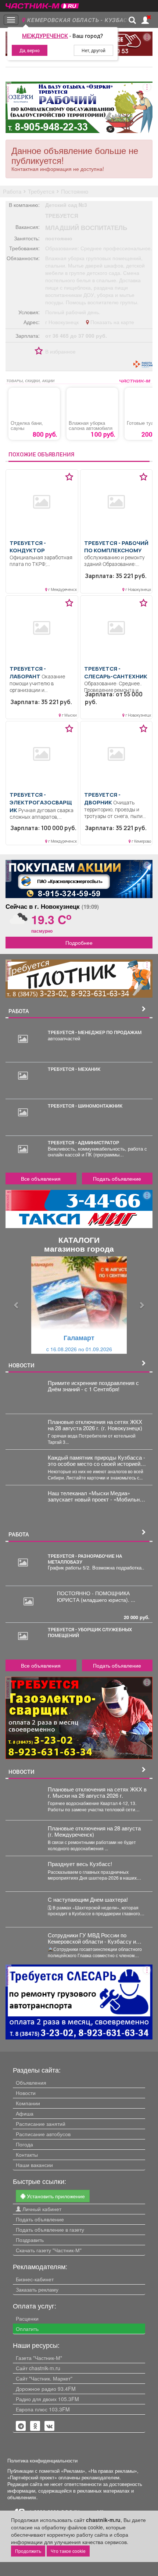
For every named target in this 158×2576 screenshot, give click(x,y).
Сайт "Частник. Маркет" (44, 2378)
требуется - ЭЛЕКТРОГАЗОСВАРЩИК (41, 802)
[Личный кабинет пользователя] (145, 20)
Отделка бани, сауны (27, 426)
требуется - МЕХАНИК (74, 1069)
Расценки (27, 2318)
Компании (28, 2103)
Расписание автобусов (43, 2134)
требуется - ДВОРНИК (102, 798)
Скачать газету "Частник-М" (49, 2250)
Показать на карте (112, 322)
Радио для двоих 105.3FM (47, 2399)
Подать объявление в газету (50, 2229)
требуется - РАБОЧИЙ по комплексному (116, 547)
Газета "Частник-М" (39, 2358)
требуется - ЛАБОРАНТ (28, 672)
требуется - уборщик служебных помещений (90, 1632)
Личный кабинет (41, 2209)
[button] (17, 1305)
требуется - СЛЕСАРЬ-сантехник (116, 672)
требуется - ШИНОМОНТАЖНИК (85, 1106)
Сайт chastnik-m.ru (38, 2368)
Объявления (31, 2082)
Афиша (25, 2113)
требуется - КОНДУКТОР (28, 547)
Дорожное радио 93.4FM (46, 2389)
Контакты (27, 2155)
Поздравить (30, 2240)
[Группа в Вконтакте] (50, 2426)
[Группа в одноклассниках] (21, 2426)
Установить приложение (55, 2196)
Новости (26, 2093)
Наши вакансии (34, 2165)
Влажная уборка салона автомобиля (91, 426)
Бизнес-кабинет (35, 2279)
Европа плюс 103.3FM (43, 2409)
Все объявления (41, 1178)
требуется (62, 216)
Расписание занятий (41, 2124)
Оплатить (27, 2329)
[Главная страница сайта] (42, 3)
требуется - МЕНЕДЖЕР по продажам (95, 1032)
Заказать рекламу (37, 2289)
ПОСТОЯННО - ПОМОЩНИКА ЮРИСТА (93, 1596)
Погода (24, 2144)
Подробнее (79, 943)
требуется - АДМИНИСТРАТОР (83, 1142)
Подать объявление (117, 1178)
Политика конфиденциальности (42, 2461)
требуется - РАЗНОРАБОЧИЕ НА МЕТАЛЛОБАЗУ (85, 1559)
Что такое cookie (68, 2551)
